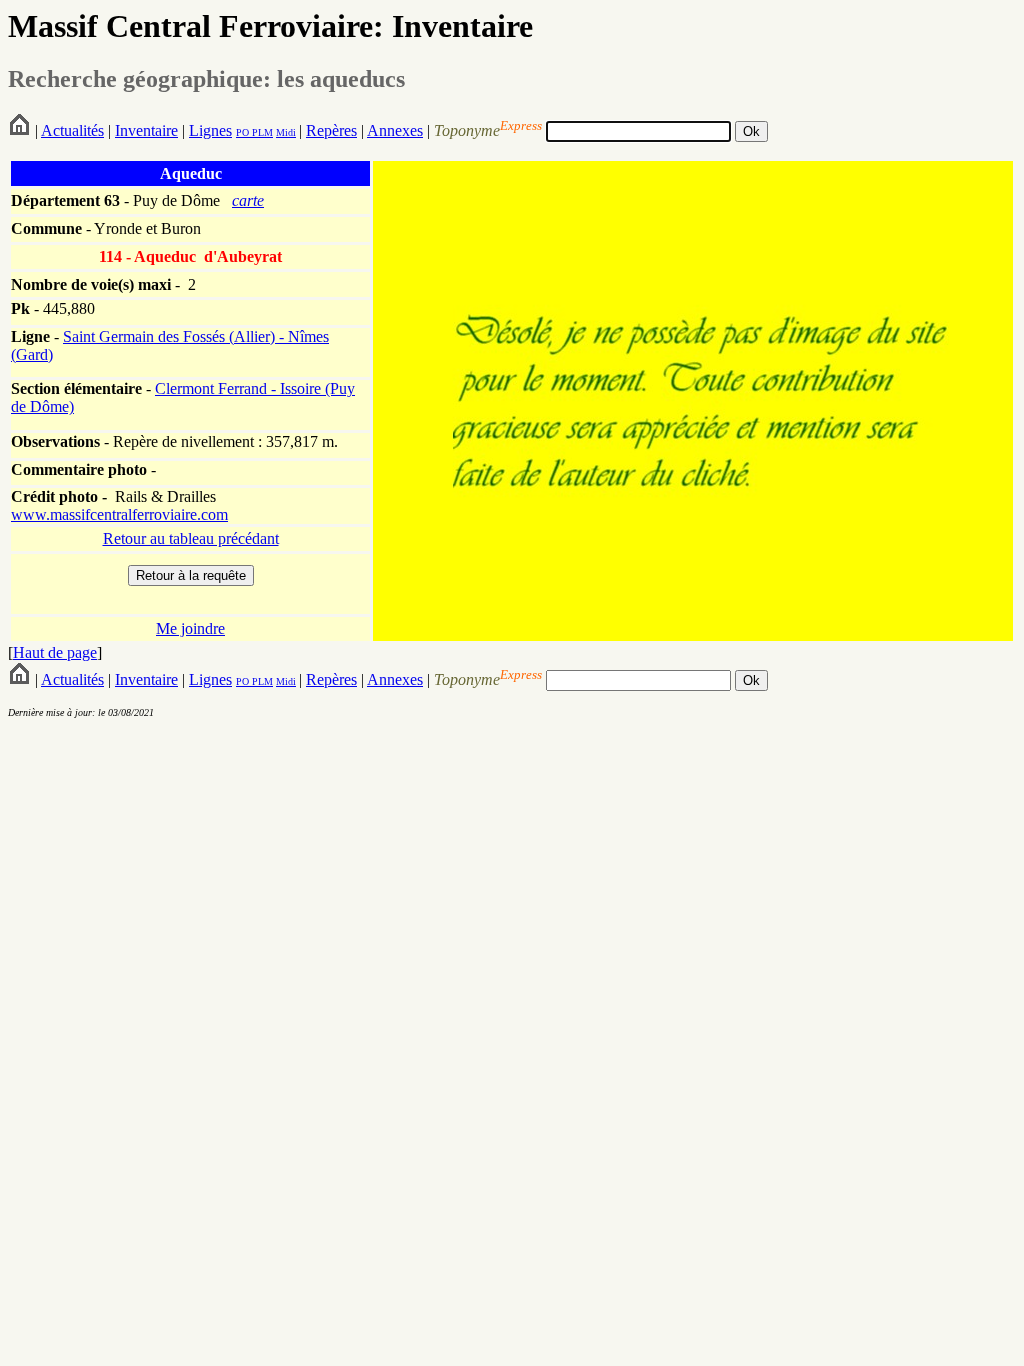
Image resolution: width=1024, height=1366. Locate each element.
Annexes (395, 130)
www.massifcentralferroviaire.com (119, 514)
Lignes (210, 130)
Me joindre (190, 628)
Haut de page (55, 652)
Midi (286, 132)
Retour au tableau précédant (191, 538)
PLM (261, 132)
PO (242, 132)
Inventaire (146, 130)
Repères (331, 130)
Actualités (72, 130)
